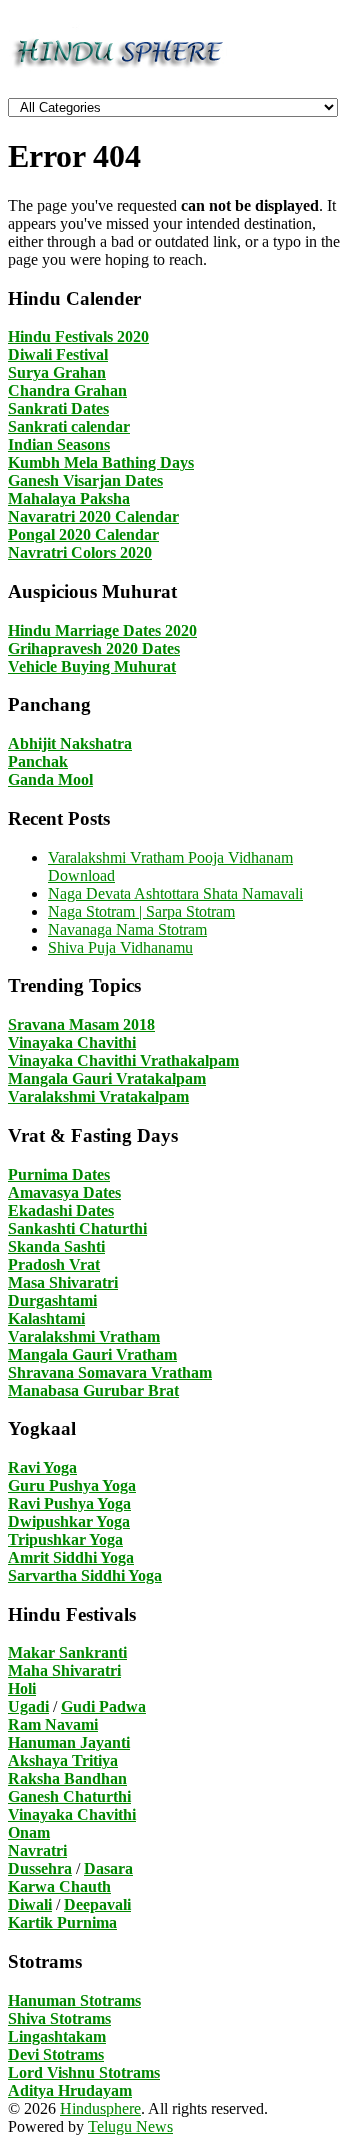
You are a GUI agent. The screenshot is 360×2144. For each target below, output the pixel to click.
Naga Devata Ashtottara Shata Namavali (175, 893)
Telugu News (130, 2126)
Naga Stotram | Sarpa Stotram (141, 911)
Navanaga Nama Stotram (127, 929)
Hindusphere (100, 2108)
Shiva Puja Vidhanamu (120, 947)
